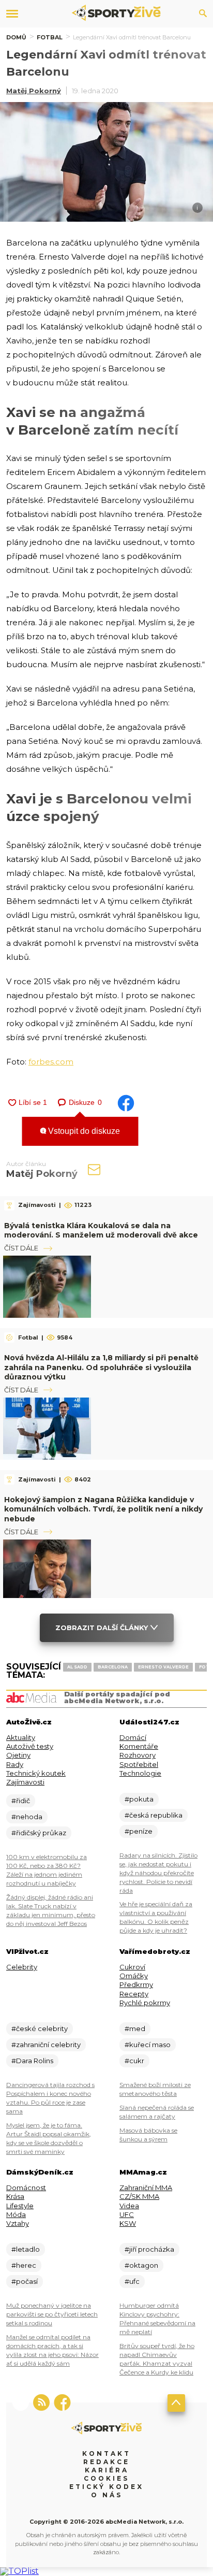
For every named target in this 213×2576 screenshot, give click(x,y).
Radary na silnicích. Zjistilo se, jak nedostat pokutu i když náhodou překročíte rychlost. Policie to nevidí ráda (158, 1873)
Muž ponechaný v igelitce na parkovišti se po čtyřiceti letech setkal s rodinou (52, 2314)
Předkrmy (136, 1984)
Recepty (134, 1994)
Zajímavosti (25, 1782)
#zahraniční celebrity (46, 2045)
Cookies (106, 2478)
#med (135, 2028)
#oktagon (141, 2265)
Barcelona (113, 1667)
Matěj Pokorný (34, 91)
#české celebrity (40, 2028)
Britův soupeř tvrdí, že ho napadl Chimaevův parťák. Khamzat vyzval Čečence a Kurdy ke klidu (157, 2359)
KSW (128, 2223)
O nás (107, 2495)
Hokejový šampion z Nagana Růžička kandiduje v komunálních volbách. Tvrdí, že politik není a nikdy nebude (103, 1509)
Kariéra (107, 2470)
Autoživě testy (30, 1746)
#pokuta (139, 1799)
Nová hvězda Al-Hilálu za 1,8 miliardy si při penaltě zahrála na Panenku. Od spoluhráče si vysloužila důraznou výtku (101, 1367)
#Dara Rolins (32, 2061)
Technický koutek (36, 1773)
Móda (16, 2214)
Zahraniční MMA (146, 2188)
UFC (127, 2214)
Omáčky (134, 1976)
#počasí (25, 2281)
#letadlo (26, 2249)
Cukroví (132, 1967)
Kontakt (106, 2453)
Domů (16, 37)
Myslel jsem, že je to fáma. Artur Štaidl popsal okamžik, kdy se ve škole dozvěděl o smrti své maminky (49, 2138)
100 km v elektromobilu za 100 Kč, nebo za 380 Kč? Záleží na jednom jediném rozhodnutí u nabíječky (47, 1870)
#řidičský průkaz (39, 1833)
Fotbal (50, 37)
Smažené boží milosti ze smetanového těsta (155, 2089)
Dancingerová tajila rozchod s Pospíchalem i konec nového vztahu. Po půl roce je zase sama (50, 2098)
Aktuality (21, 1737)
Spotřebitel (139, 1764)
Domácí (133, 1737)
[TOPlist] (19, 2571)
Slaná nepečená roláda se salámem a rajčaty (157, 2112)
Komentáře (139, 1746)
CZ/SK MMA (139, 2196)
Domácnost (26, 2188)
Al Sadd (77, 1667)
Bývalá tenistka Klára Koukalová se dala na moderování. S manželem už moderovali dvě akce (101, 1230)
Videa (129, 2206)
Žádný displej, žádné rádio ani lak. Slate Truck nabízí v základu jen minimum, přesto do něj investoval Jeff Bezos (51, 1910)
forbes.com (51, 1062)
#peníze (139, 1831)
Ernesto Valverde (163, 1667)
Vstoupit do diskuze (83, 1131)
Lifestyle (20, 2206)
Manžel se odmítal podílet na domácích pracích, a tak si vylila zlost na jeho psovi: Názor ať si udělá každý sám (52, 2350)
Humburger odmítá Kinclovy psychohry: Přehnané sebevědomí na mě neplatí (157, 2319)
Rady (15, 1764)
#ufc (132, 2281)
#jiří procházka (149, 2249)
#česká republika (154, 1815)
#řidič (21, 1801)
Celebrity (22, 1967)
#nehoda (27, 1817)
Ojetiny (18, 1755)
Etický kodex (106, 2487)
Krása (15, 2196)
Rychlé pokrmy (145, 2003)
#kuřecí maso (148, 2045)
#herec (24, 2265)
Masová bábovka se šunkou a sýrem (148, 2135)
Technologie (140, 1773)
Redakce (106, 2462)
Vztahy (18, 2223)
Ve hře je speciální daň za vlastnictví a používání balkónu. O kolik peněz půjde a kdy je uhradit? (156, 1917)
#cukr (134, 2061)
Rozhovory (138, 1755)
